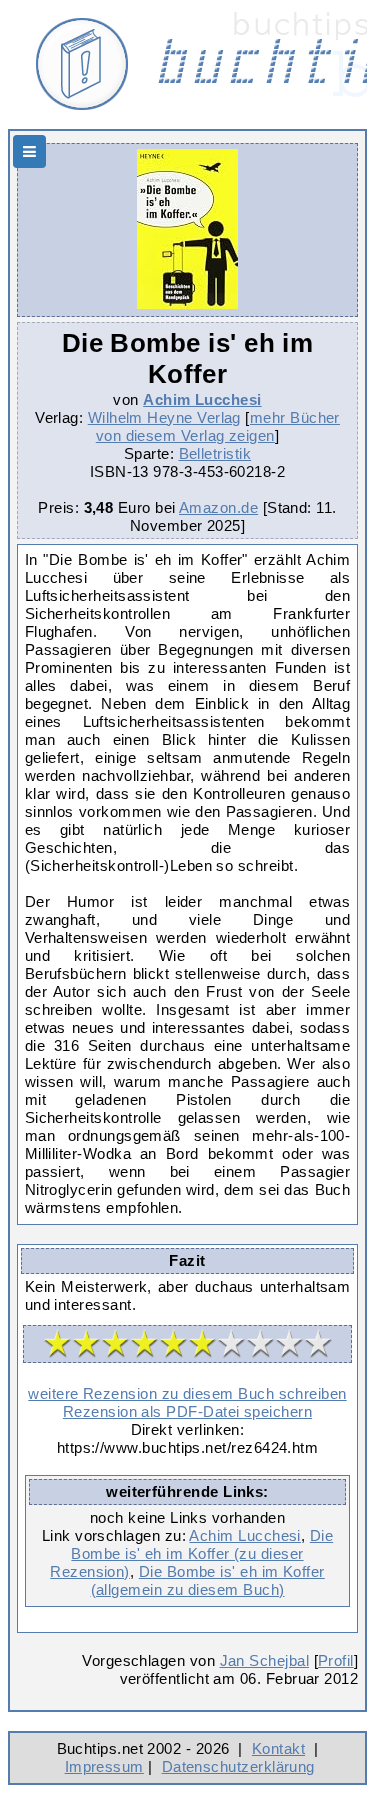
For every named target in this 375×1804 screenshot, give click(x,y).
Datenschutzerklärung (238, 1766)
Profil (336, 1660)
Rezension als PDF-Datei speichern (187, 1411)
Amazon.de (218, 507)
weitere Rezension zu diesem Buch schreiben (187, 1393)
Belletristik (215, 453)
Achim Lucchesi (202, 399)
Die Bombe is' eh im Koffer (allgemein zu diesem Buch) (208, 1580)
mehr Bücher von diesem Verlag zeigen (218, 426)
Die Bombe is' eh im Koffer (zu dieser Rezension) (191, 1553)
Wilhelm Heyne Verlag (164, 417)
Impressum (104, 1766)
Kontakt (278, 1748)
